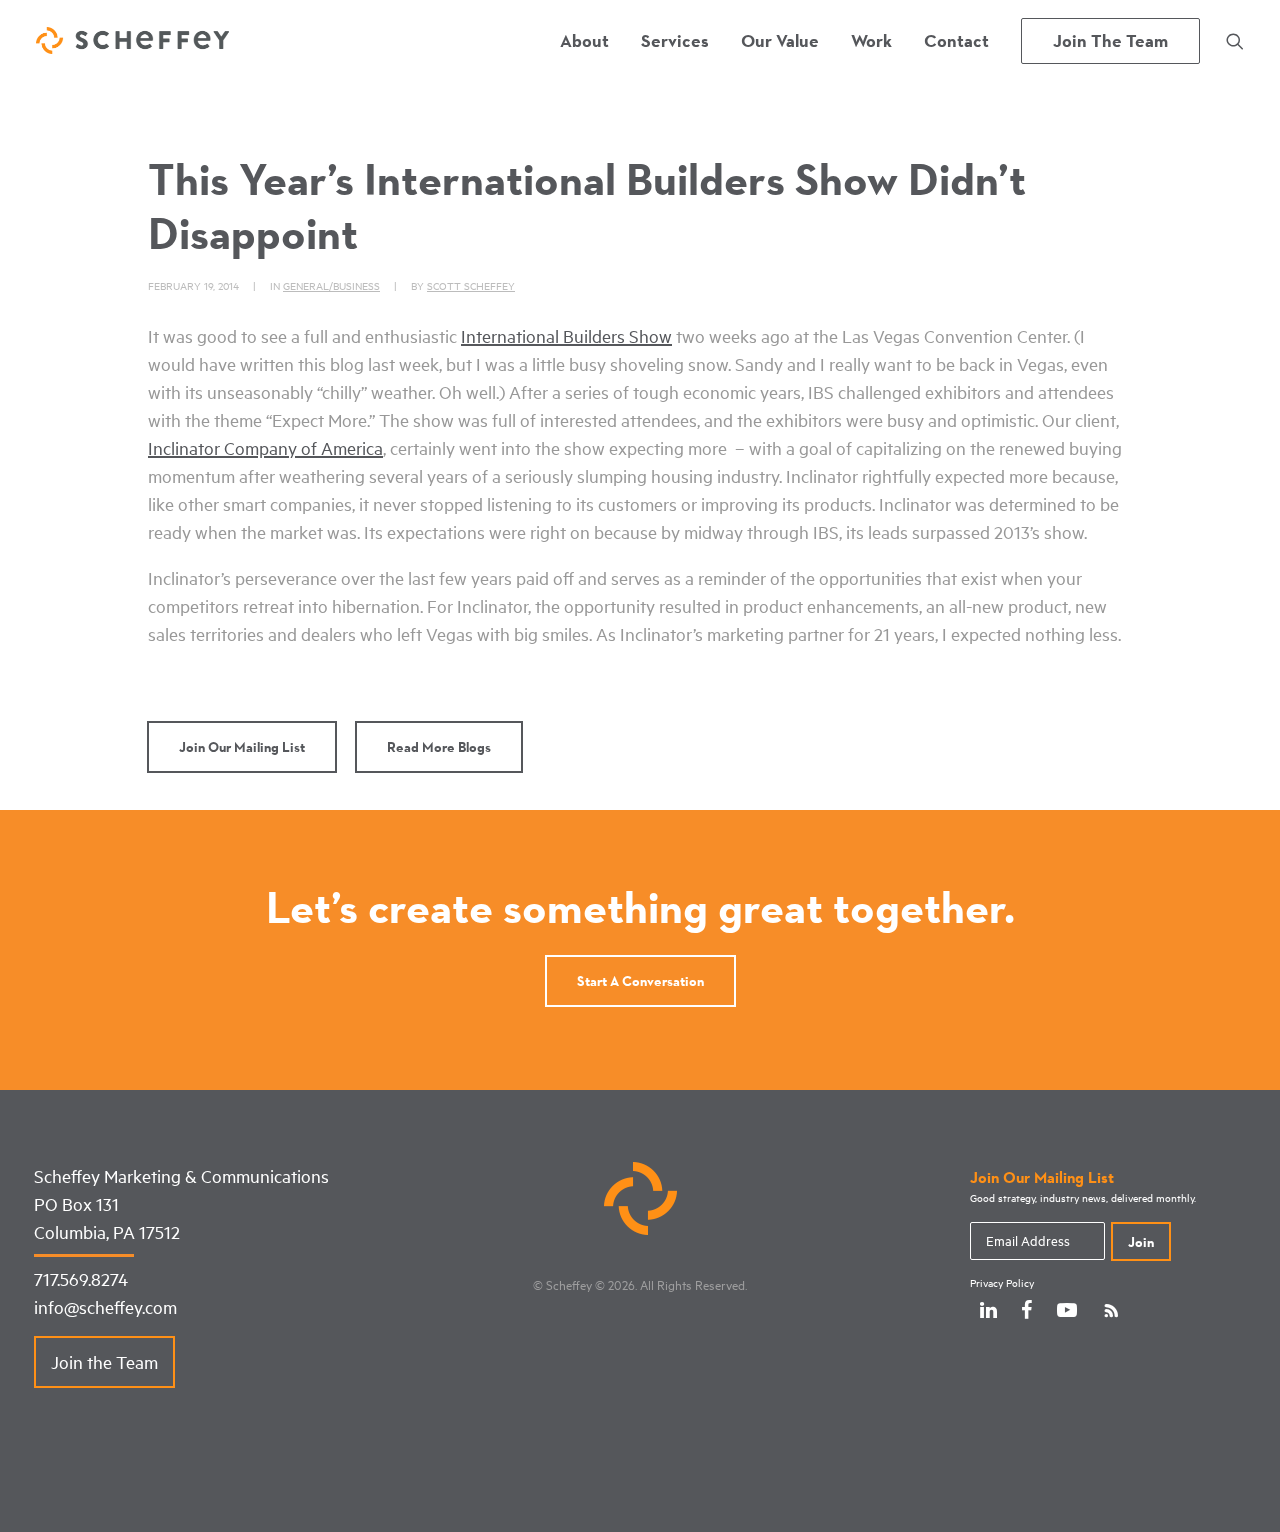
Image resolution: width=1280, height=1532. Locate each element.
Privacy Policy (1002, 1283)
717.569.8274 (81, 1279)
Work (871, 40)
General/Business (331, 285)
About (584, 40)
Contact (956, 40)
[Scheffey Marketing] (132, 40)
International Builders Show (566, 336)
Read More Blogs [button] (439, 747)
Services (675, 40)
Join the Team (104, 1362)
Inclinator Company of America (265, 448)
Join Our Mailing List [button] (242, 747)
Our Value (780, 40)
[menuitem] (584, 40)
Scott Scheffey (471, 285)
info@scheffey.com (105, 1307)
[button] (1235, 40)
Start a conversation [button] (640, 981)
